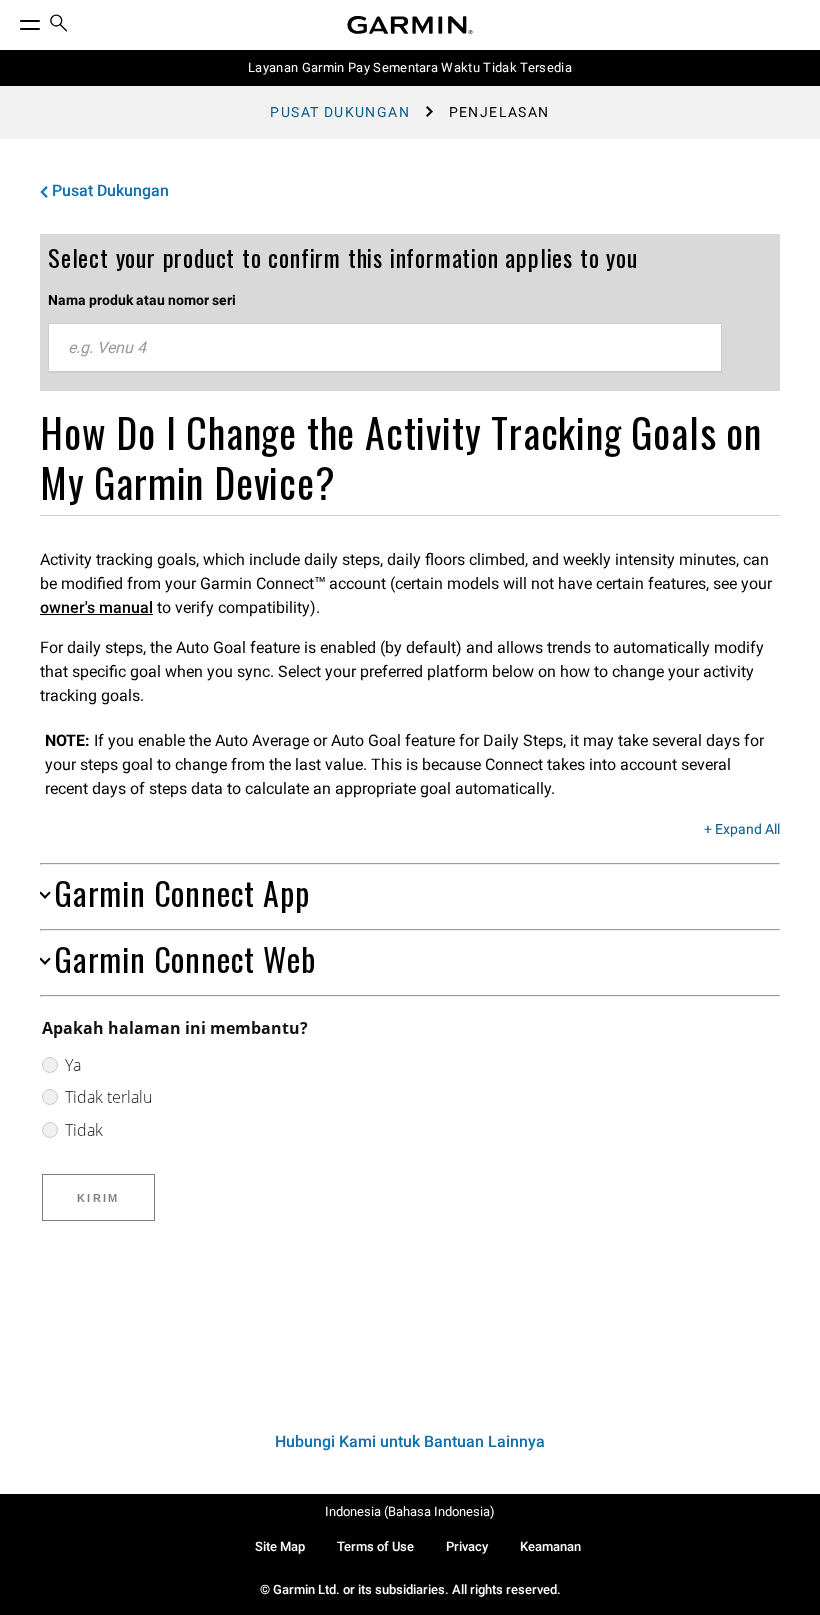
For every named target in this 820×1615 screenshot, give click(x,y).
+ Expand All (742, 830)
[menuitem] (59, 25)
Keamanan (550, 1546)
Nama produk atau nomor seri (142, 300)
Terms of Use (375, 1546)
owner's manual (96, 607)
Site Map (280, 1546)
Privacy (467, 1546)
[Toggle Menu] (12, 20)
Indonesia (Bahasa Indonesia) (410, 1511)
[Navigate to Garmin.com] (410, 25)
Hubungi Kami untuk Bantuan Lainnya (410, 1441)
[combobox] (385, 348)
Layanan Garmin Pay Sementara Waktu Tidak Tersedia (410, 67)
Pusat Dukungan (340, 112)
